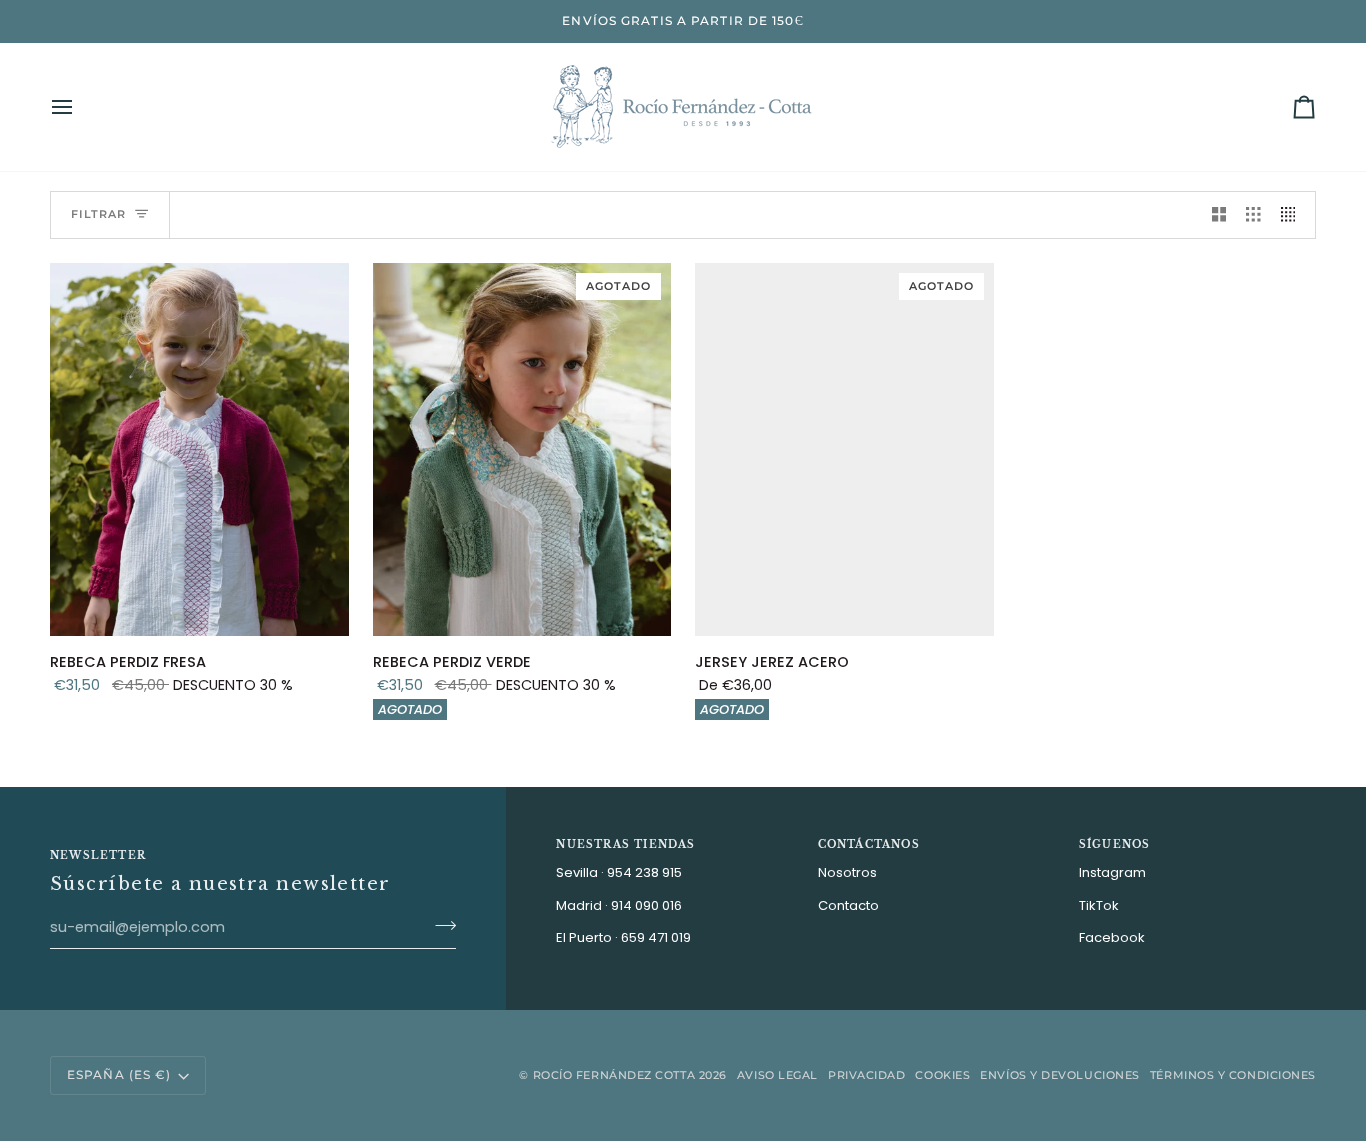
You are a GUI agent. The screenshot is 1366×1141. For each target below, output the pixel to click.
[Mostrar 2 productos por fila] (1219, 215)
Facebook (1112, 937)
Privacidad (867, 1075)
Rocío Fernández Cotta (614, 1075)
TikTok (1099, 905)
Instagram (1112, 872)
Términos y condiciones (1233, 1075)
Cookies (942, 1075)
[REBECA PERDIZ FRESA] (199, 449)
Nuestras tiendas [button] (625, 844)
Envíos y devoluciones (1060, 1075)
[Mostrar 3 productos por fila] (1253, 215)
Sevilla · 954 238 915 (619, 872)
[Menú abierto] (80, 107)
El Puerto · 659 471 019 (623, 937)
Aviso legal (777, 1075)
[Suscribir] (439, 925)
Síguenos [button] (1115, 844)
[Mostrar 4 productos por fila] (1293, 215)
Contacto (848, 905)
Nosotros (847, 872)
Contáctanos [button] (869, 844)
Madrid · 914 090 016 (619, 905)
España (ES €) (119, 1074)
